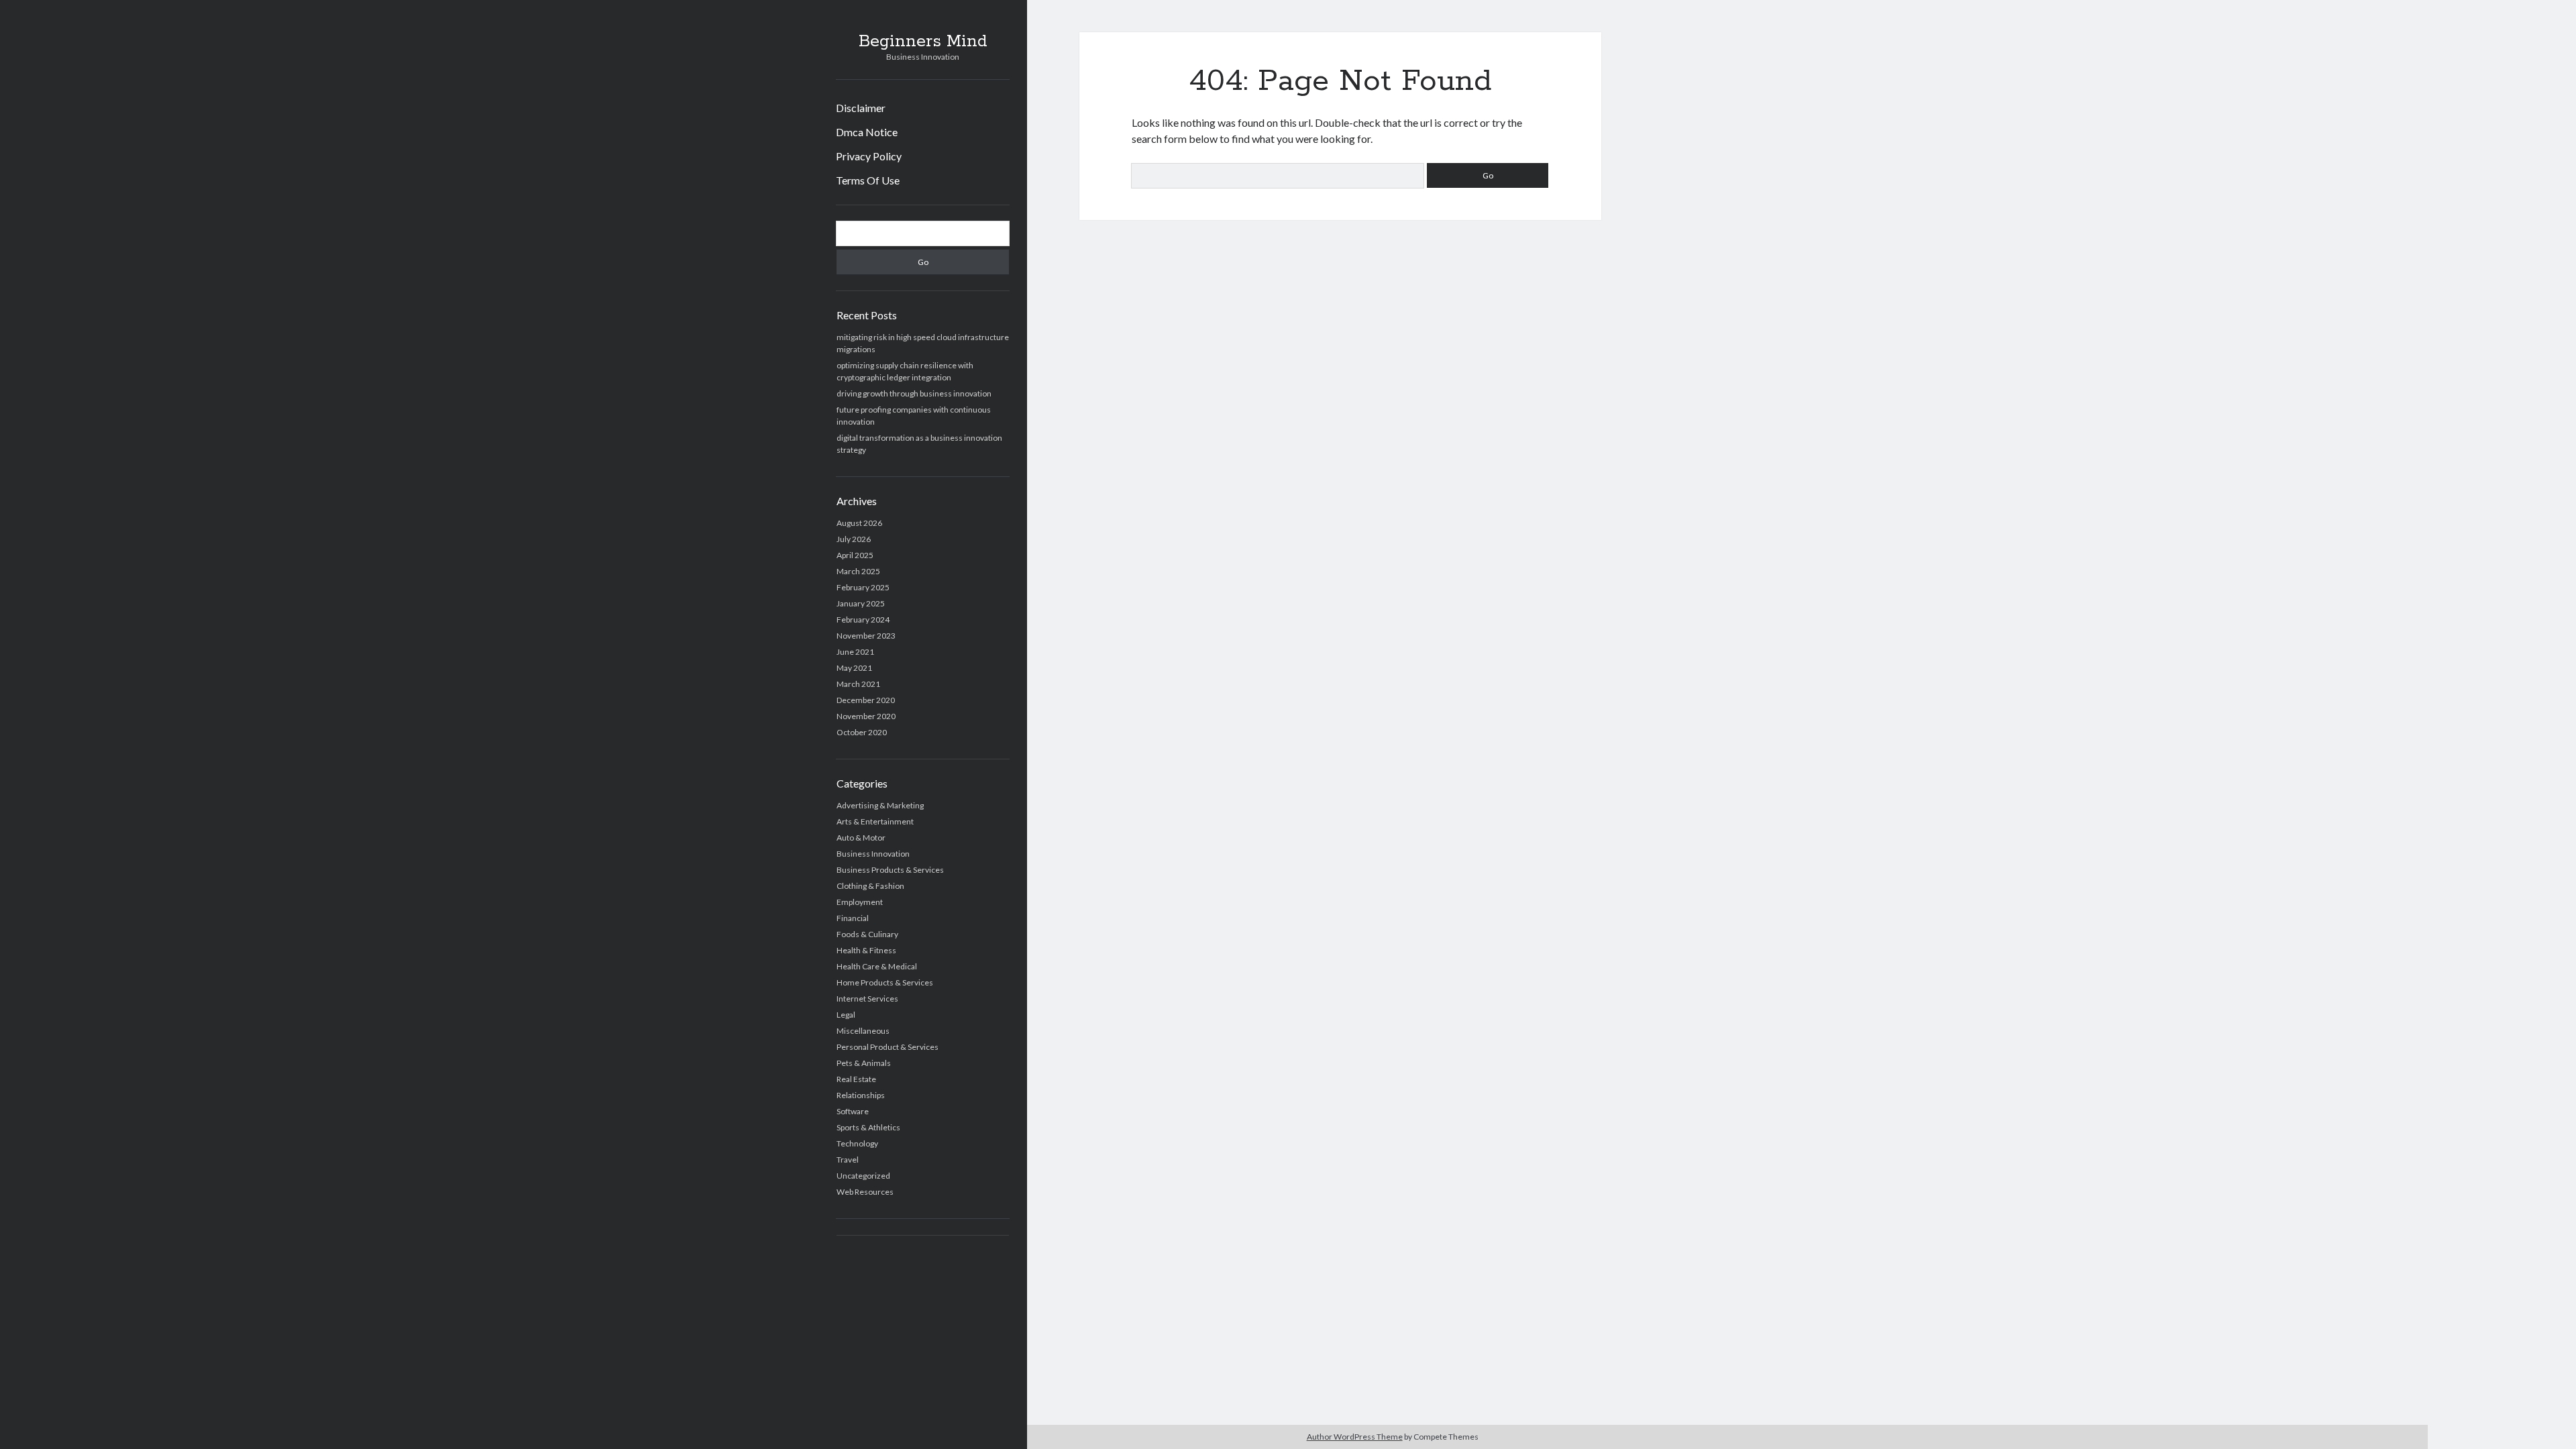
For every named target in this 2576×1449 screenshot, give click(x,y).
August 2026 (859, 523)
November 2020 (866, 716)
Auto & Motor (861, 838)
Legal (846, 1015)
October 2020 (862, 732)
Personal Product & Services (888, 1047)
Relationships (861, 1095)
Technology (857, 1143)
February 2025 (863, 587)
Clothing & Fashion (870, 886)
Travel (848, 1160)
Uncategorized (863, 1176)
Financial (853, 918)
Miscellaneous (863, 1031)
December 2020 (866, 700)
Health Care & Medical (877, 966)
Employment (860, 902)
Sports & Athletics (868, 1127)
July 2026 (854, 539)
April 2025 (855, 555)
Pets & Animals (864, 1063)
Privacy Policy (869, 156)
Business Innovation (873, 854)
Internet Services (867, 999)
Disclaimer (861, 108)
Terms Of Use (868, 180)
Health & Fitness (866, 950)
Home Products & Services (885, 982)
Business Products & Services (890, 870)
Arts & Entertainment (875, 821)
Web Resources (865, 1192)
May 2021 (854, 668)
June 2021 (855, 652)
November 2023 (866, 636)
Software (853, 1111)
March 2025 (858, 571)
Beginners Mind (923, 42)
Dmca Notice (867, 132)
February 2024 (863, 620)
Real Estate (856, 1079)
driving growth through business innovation (914, 393)
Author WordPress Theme (1355, 1437)
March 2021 (858, 684)
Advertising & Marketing (880, 805)
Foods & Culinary (867, 934)
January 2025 (861, 603)
